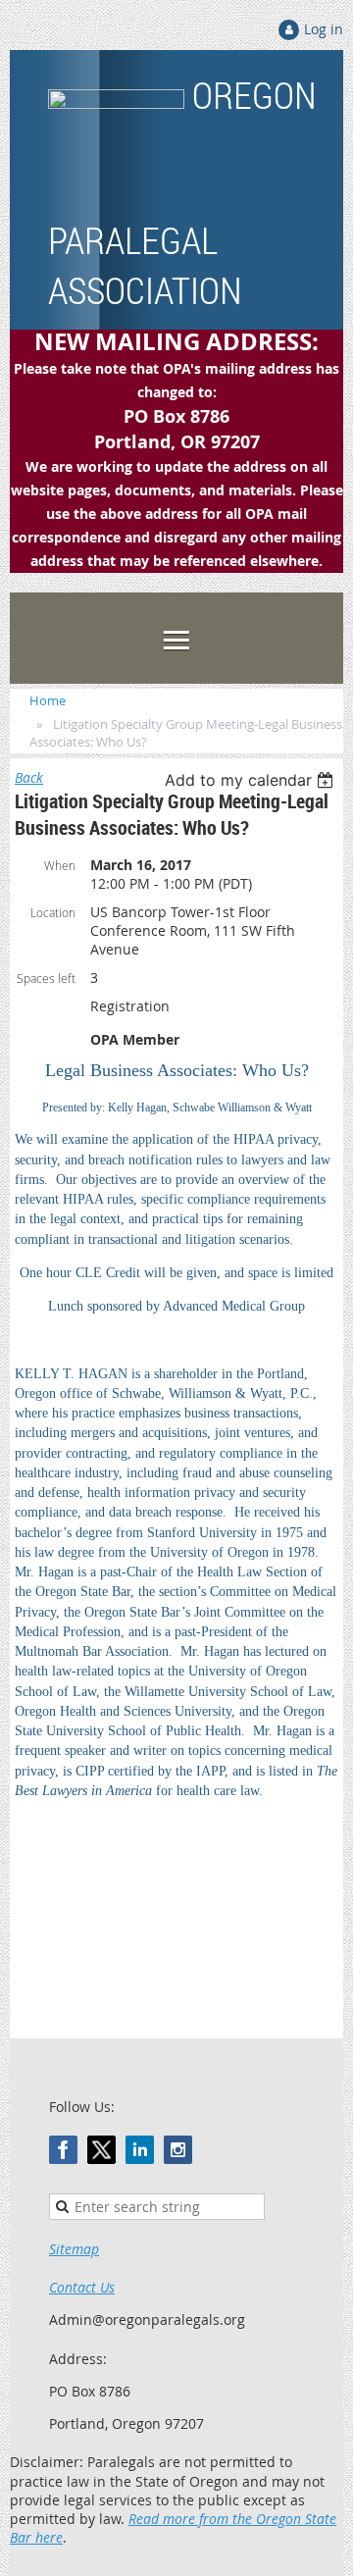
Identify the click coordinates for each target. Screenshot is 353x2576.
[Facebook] (63, 2150)
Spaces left (46, 978)
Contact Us (82, 2287)
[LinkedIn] (140, 2150)
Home (48, 700)
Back (29, 777)
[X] (101, 2150)
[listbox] (252, 780)
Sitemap (74, 2249)
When (60, 865)
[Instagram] (178, 2150)
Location (53, 912)
